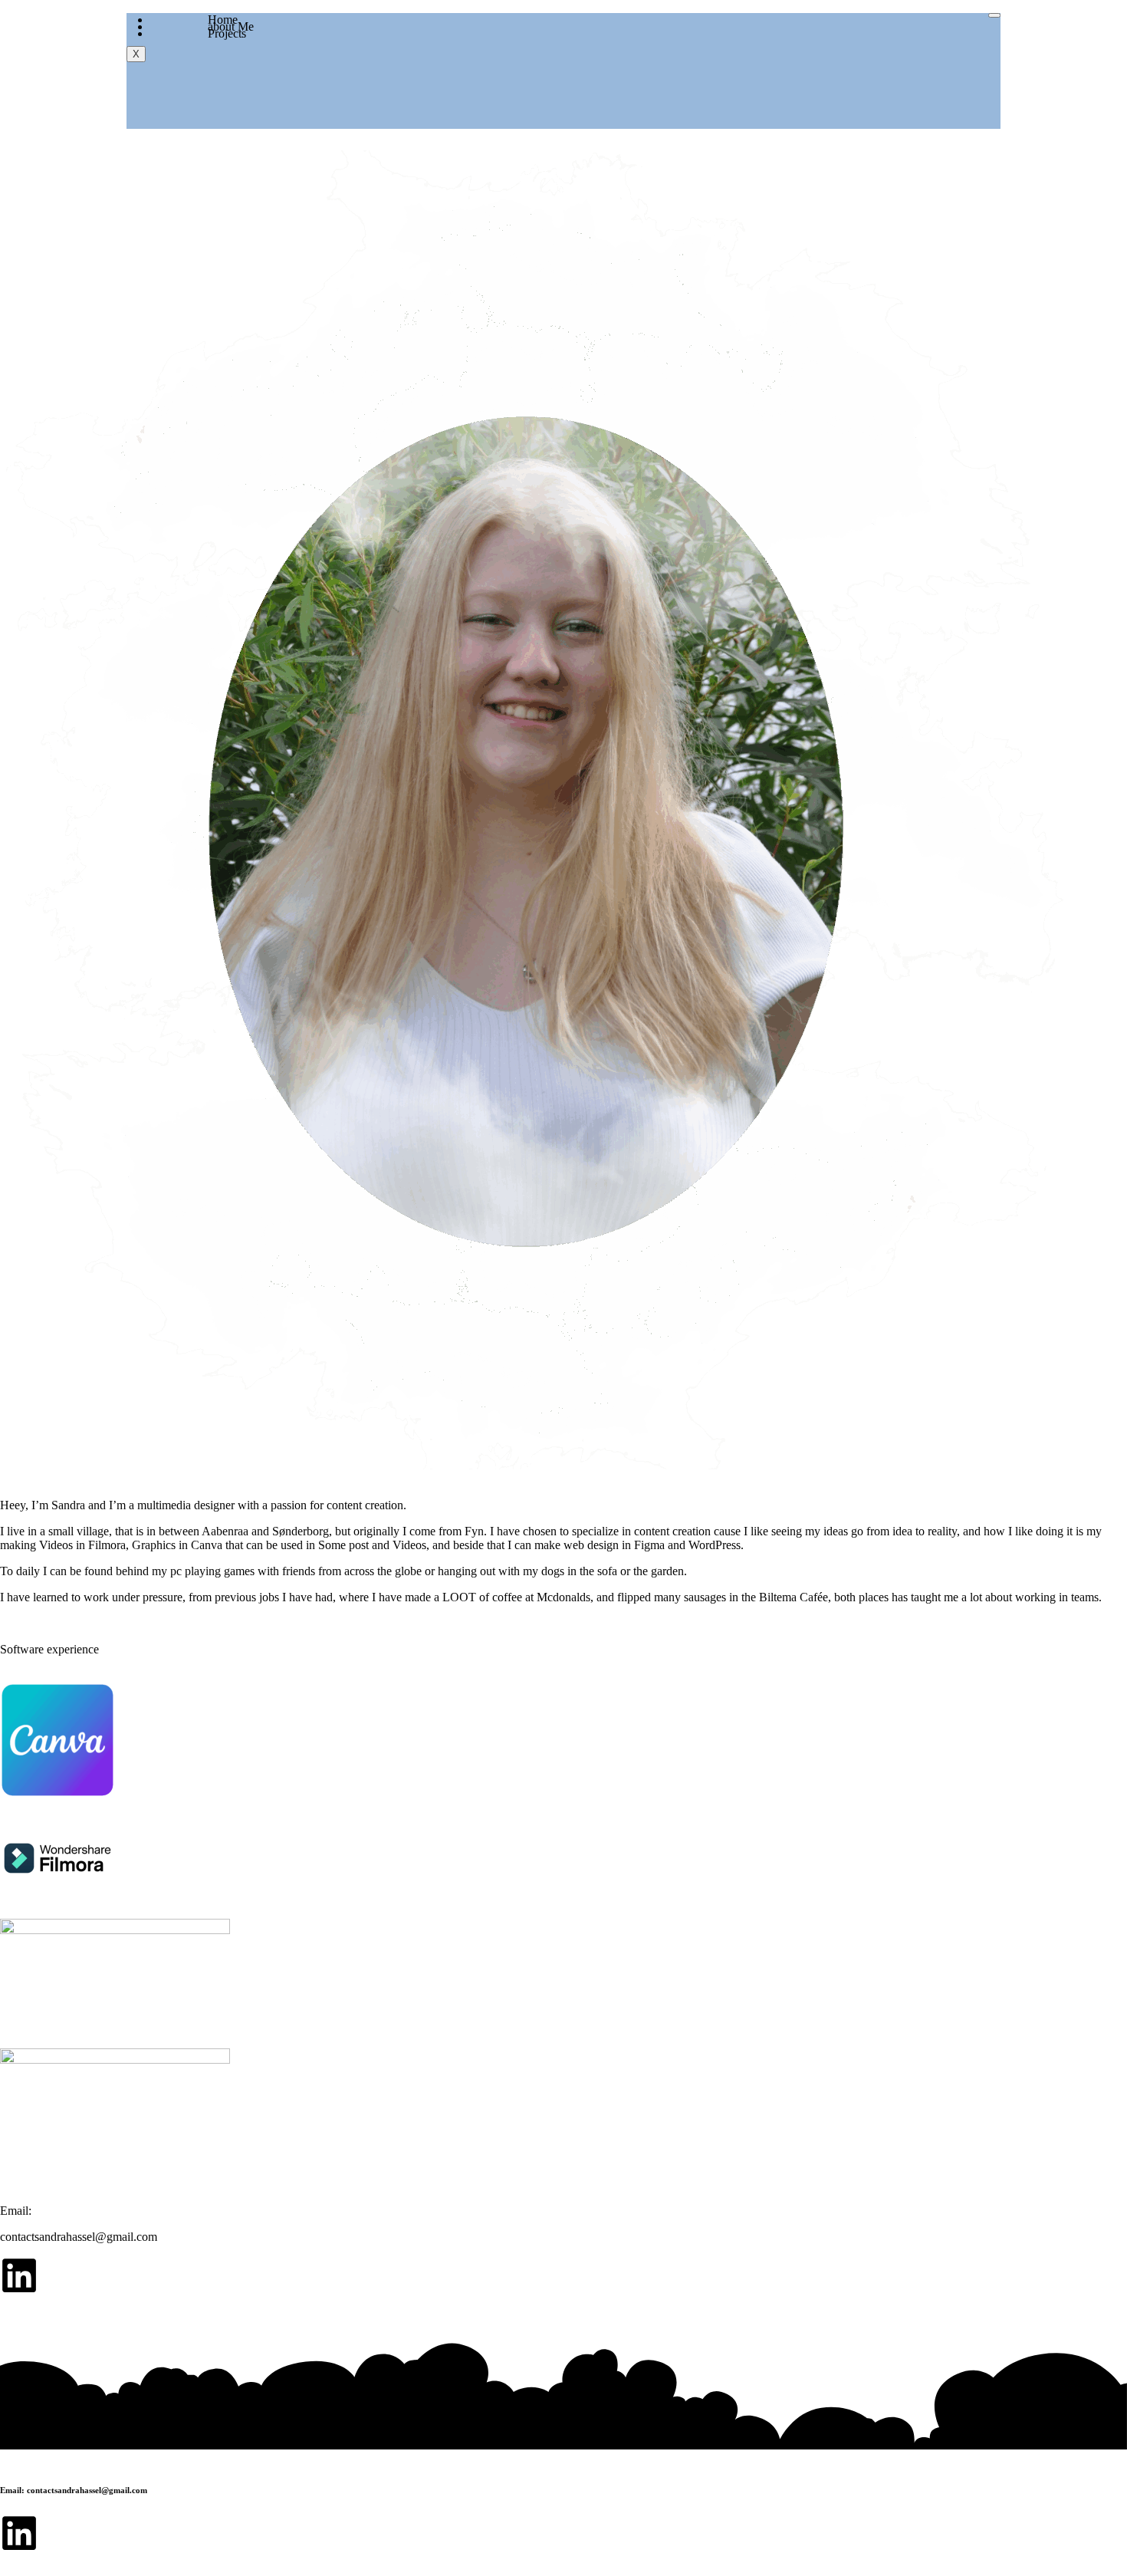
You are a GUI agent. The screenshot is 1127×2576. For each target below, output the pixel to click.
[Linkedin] (19, 2275)
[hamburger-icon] (994, 15)
